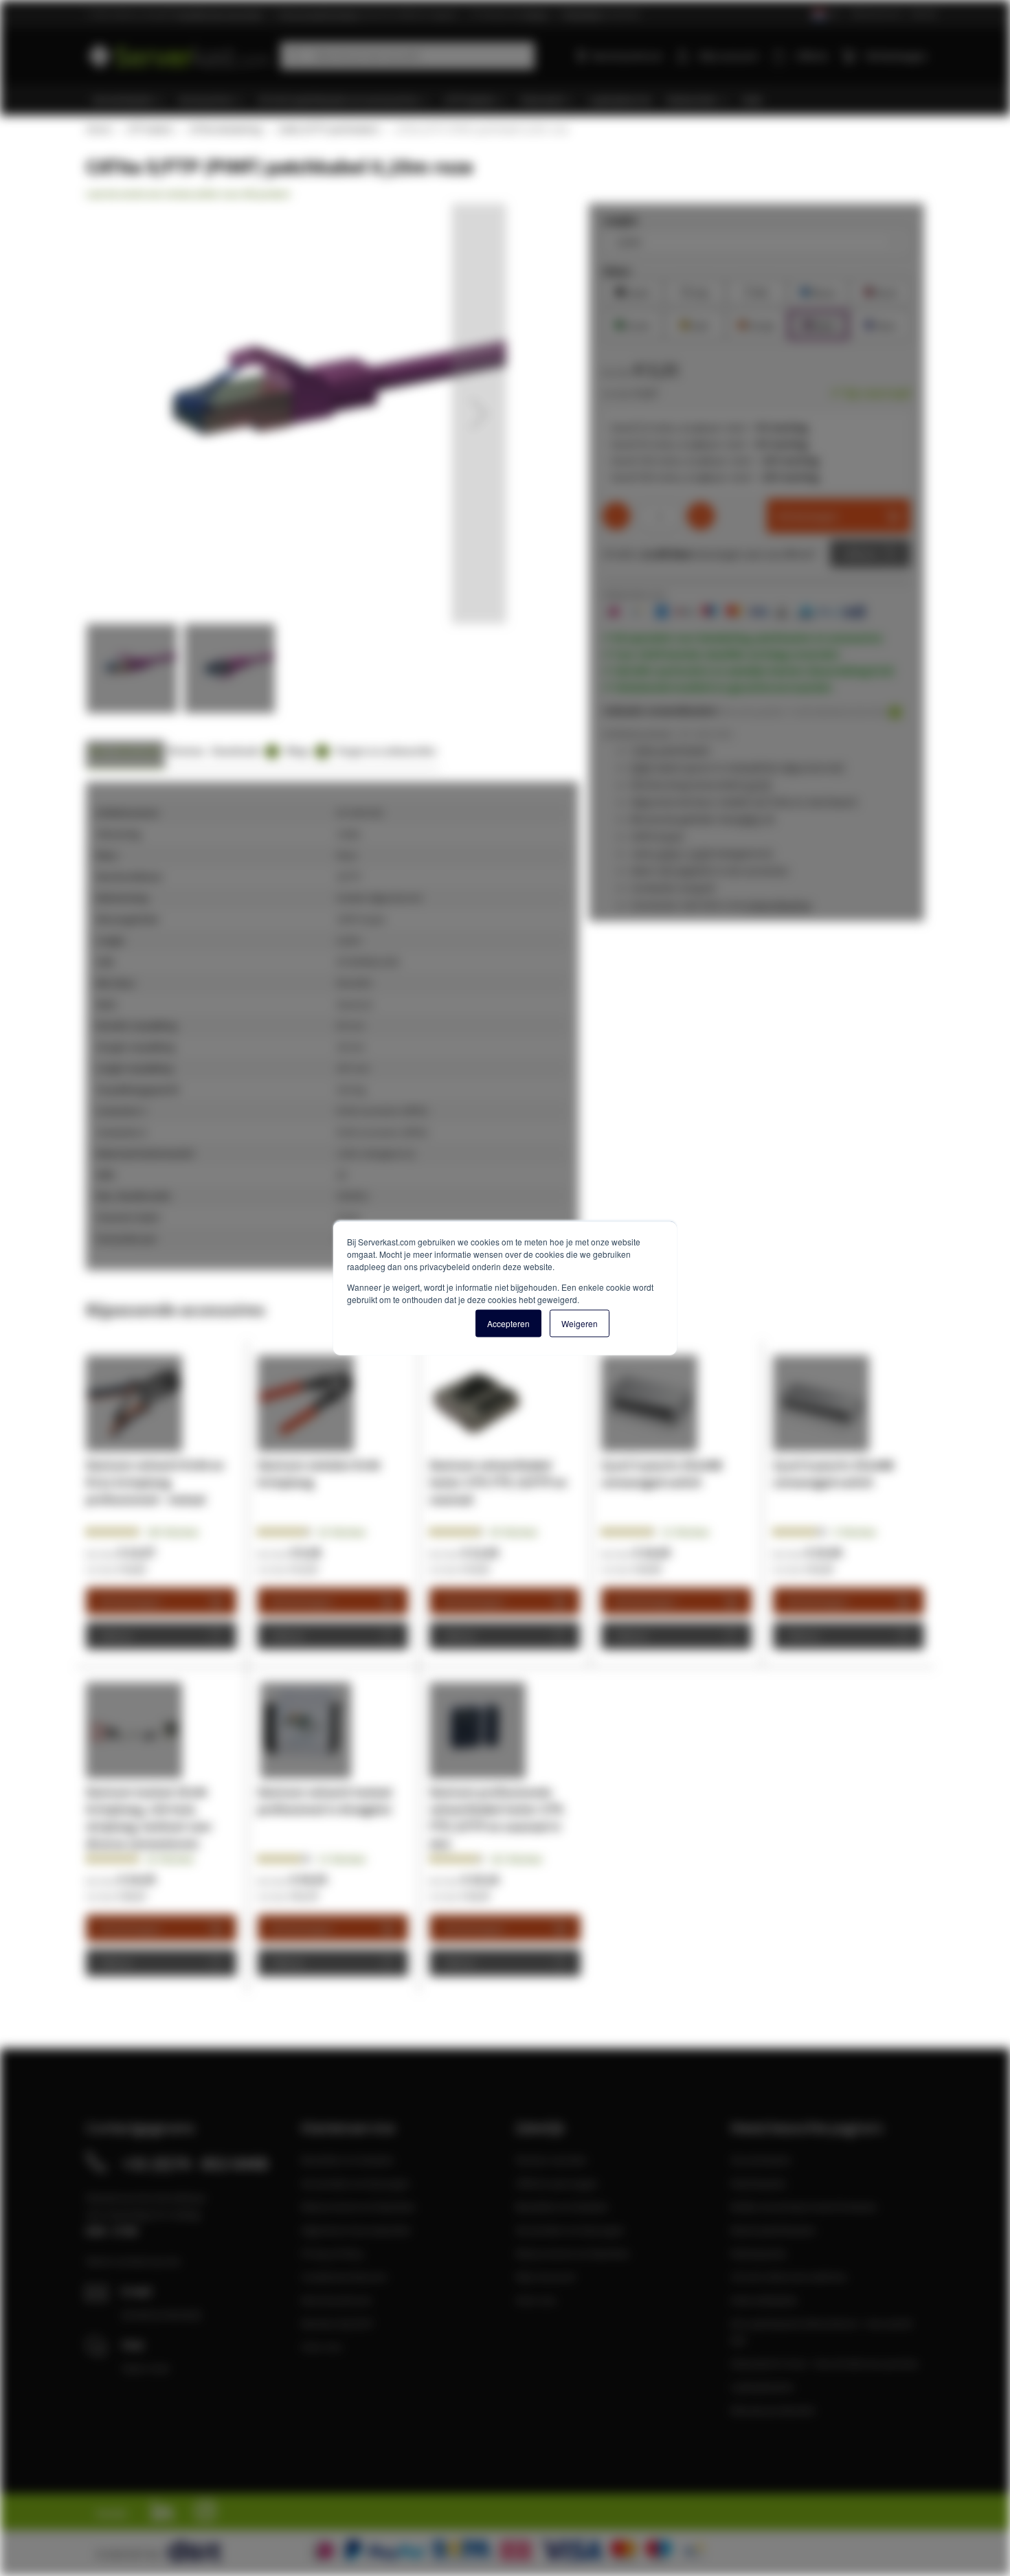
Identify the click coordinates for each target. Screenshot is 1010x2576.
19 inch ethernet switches (789, 2276)
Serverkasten (761, 2160)
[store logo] (178, 53)
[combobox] (407, 56)
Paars (880, 324)
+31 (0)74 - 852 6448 (195, 2163)
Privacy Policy (332, 2253)
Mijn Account (545, 2276)
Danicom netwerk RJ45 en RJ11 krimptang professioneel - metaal (155, 1482)
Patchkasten (759, 2183)
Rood (880, 291)
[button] (479, 414)
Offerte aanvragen (557, 2183)
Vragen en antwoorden (386, 750)
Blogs (305, 750)
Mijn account (728, 56)
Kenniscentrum (627, 56)
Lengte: (621, 220)
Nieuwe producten (773, 2410)
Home (98, 129)
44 (514, 1532)
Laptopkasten (762, 2386)
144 (172, 1532)
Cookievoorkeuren (344, 2276)
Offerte (860, 554)
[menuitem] (129, 100)
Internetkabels (764, 2300)
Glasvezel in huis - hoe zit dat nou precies (824, 2363)
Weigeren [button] (580, 1323)
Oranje (756, 324)
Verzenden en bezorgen (356, 2183)
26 (342, 1532)
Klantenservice (876, 13)
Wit (756, 291)
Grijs (695, 291)
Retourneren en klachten (358, 2206)
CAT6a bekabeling (225, 129)
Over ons (322, 2347)
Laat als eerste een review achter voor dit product (188, 194)
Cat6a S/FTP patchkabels (328, 129)
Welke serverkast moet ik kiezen (804, 2206)
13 (342, 1859)
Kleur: (617, 271)
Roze (818, 324)
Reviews (187, 750)
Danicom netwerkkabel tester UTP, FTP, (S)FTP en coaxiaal (498, 1482)
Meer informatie (125, 750)
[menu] (510, 100)
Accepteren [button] (508, 1323)
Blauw (818, 291)
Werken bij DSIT (338, 2323)
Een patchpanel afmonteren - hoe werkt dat (821, 2331)
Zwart (633, 291)
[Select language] (825, 15)
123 (516, 1859)
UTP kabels (149, 129)
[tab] (125, 755)
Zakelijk (924, 13)
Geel (695, 324)
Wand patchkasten (773, 2230)
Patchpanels (759, 2253)
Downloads (243, 750)
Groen (633, 324)
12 (685, 1532)
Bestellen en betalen (348, 2160)
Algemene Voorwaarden (356, 2230)
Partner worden (551, 2160)
